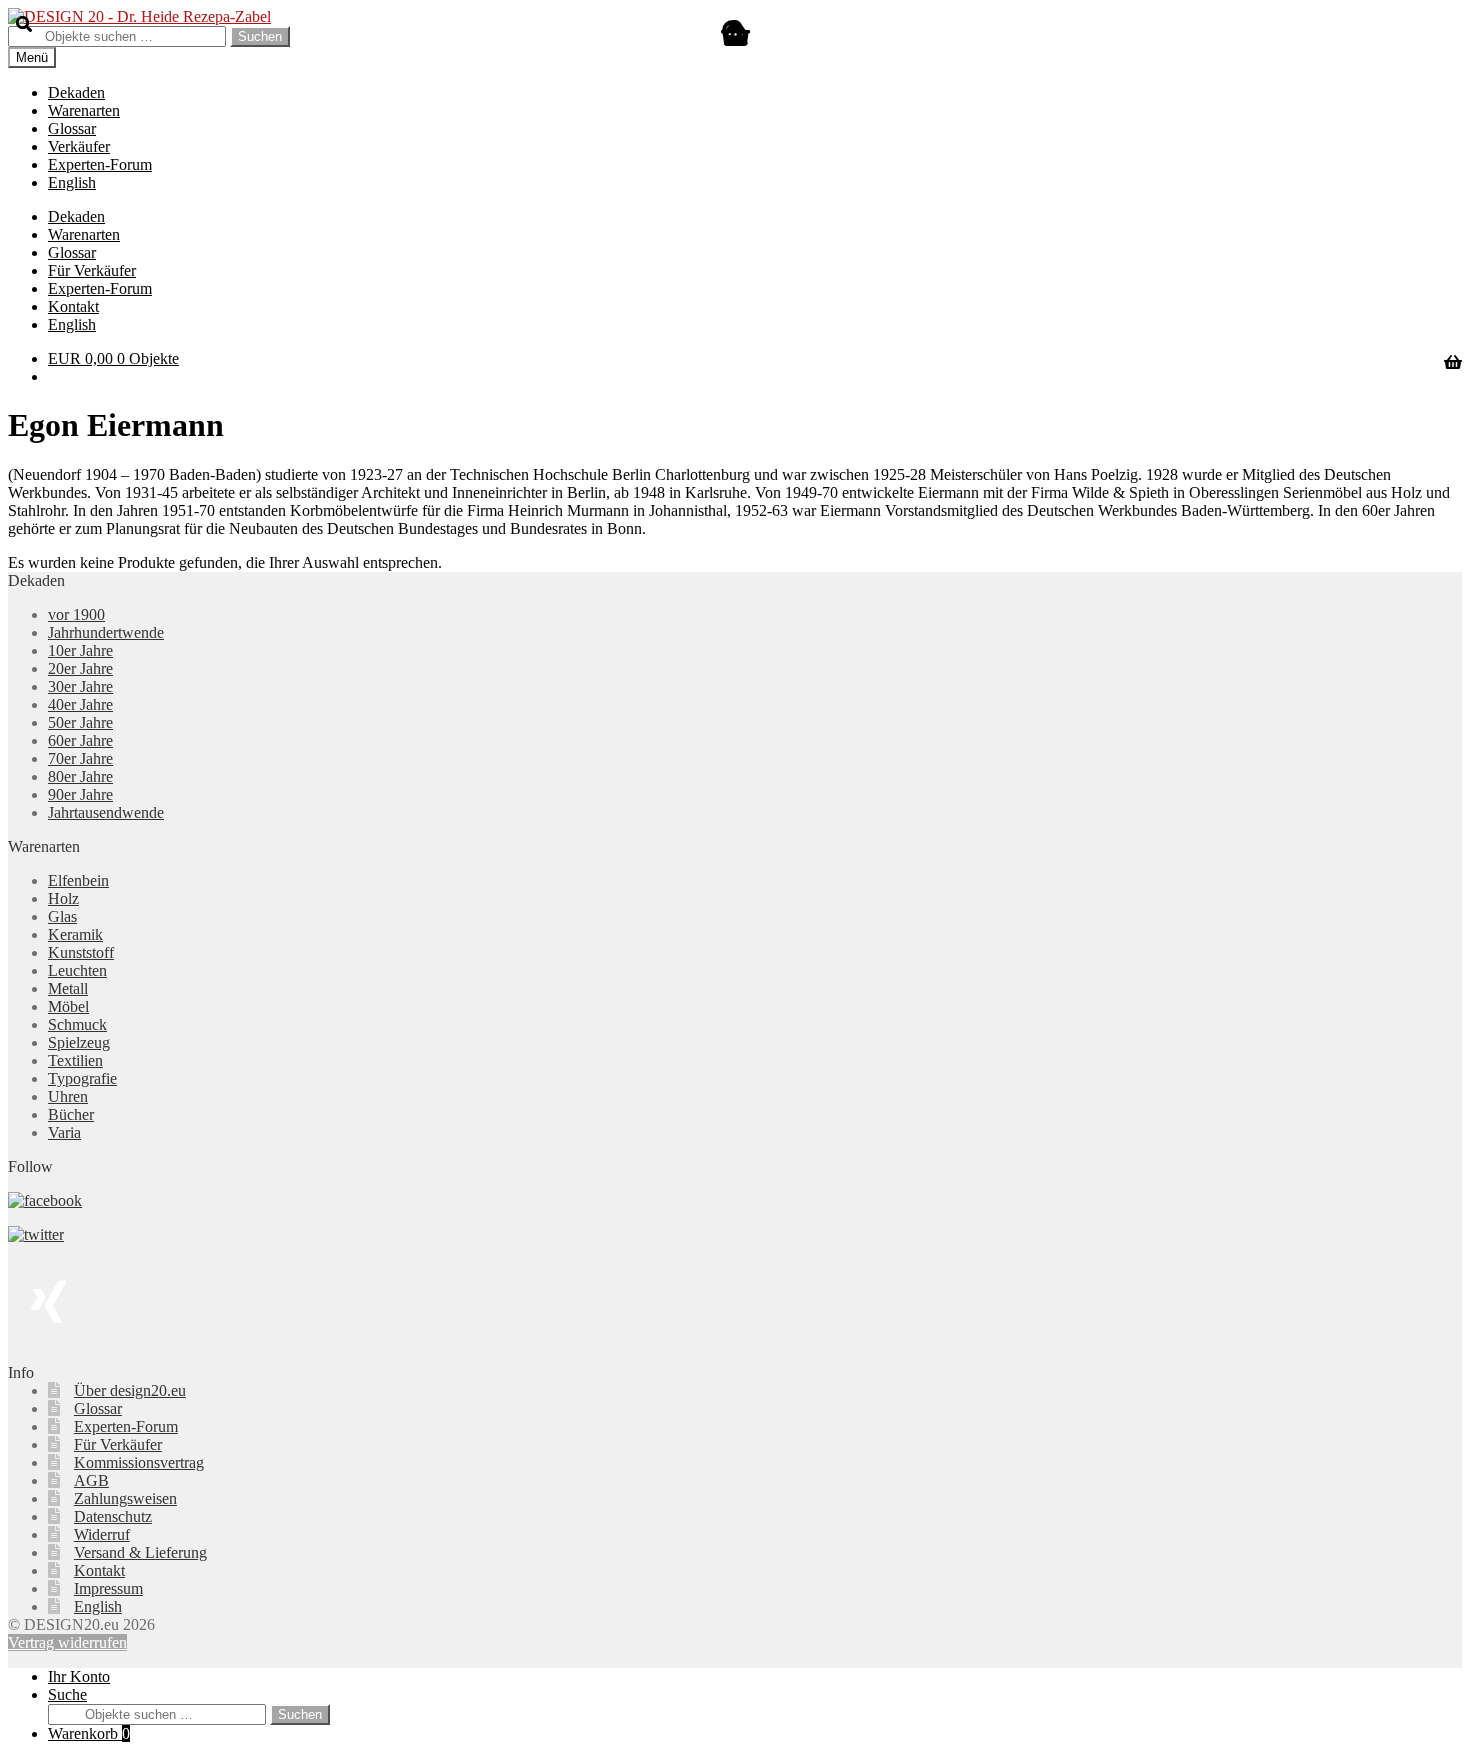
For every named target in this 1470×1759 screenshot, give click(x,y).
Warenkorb (89, 1733)
